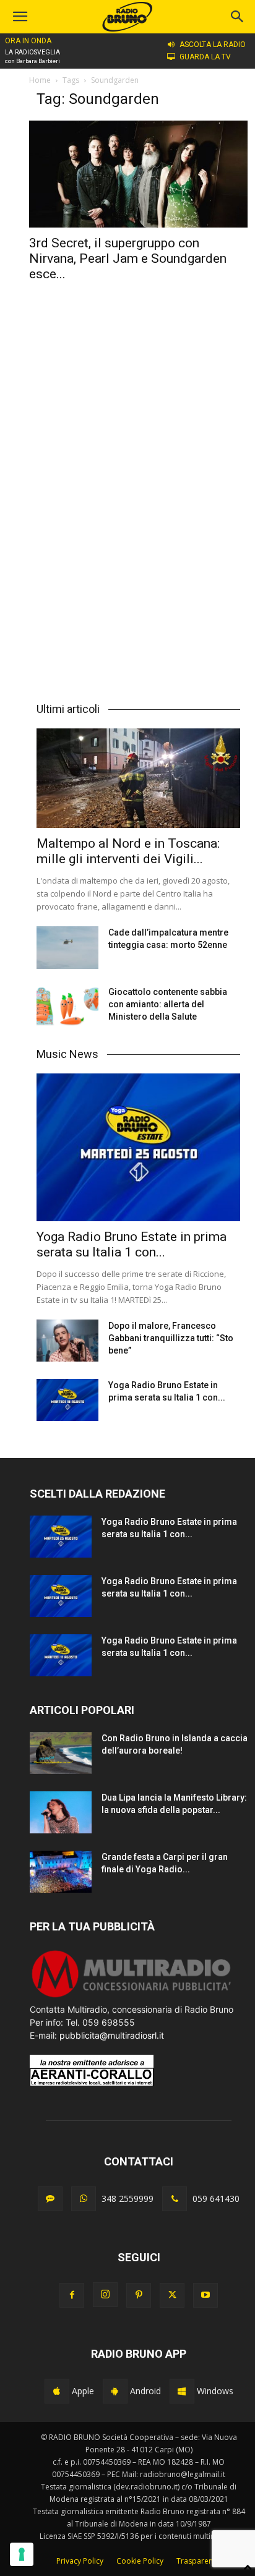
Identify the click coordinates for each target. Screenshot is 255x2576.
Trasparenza (199, 2561)
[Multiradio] (132, 1996)
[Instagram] (105, 2295)
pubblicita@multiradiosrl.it (112, 2035)
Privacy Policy (80, 2561)
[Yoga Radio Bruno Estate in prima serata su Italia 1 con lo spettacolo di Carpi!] (138, 1147)
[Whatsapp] (84, 2199)
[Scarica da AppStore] (57, 2391)
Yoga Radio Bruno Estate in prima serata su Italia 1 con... (132, 1244)
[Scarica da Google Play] (115, 2391)
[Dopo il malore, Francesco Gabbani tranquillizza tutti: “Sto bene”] (67, 1341)
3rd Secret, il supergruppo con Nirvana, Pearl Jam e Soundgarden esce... (128, 258)
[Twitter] (172, 2295)
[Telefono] (175, 2199)
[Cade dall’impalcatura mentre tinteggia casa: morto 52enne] (67, 948)
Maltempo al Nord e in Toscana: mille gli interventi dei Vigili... (128, 851)
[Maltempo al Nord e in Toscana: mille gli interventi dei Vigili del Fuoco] (138, 778)
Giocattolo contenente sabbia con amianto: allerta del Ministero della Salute (168, 1004)
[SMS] (50, 2199)
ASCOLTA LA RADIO (213, 45)
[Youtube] (205, 2295)
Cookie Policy (140, 2561)
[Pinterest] (139, 2295)
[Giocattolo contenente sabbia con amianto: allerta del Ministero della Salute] (67, 1007)
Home (40, 80)
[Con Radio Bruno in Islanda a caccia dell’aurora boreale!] (61, 1753)
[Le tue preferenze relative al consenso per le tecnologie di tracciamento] (22, 2554)
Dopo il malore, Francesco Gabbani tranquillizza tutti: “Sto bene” (171, 1338)
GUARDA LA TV (205, 57)
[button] (238, 17)
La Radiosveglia (32, 52)
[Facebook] (72, 2295)
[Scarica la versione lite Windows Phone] (182, 2391)
